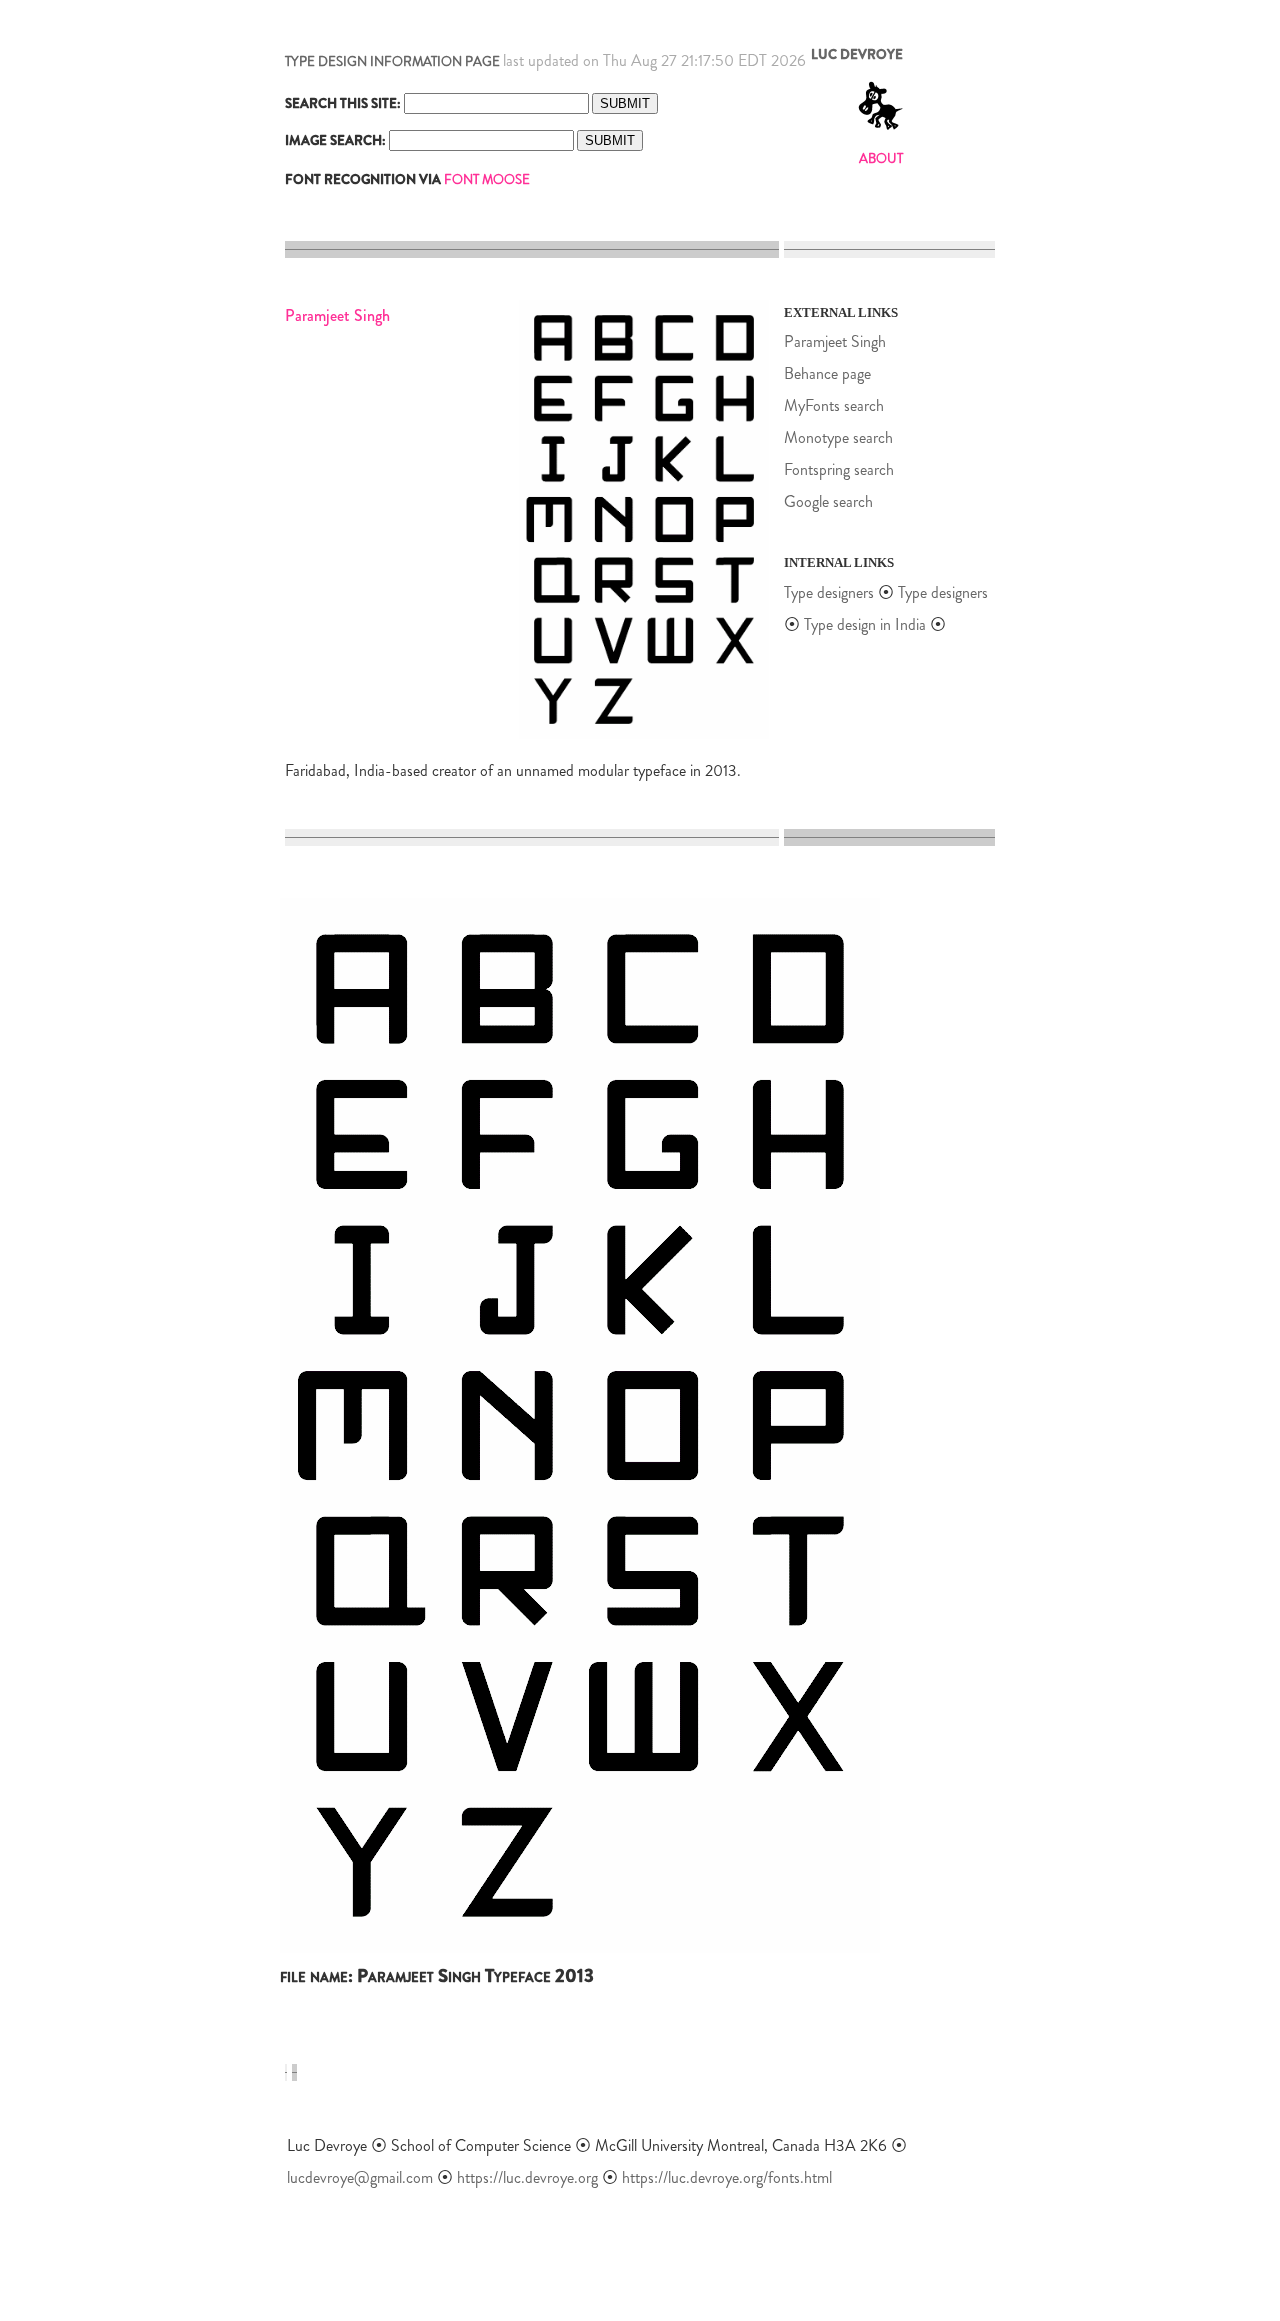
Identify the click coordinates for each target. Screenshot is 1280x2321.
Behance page (827, 373)
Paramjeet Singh (835, 341)
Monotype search (838, 437)
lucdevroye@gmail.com (360, 2177)
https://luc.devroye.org (527, 2177)
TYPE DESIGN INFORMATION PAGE (392, 61)
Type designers (829, 592)
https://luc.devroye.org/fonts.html (727, 2177)
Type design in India (865, 624)
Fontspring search (839, 469)
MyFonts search (834, 405)
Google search (828, 501)
